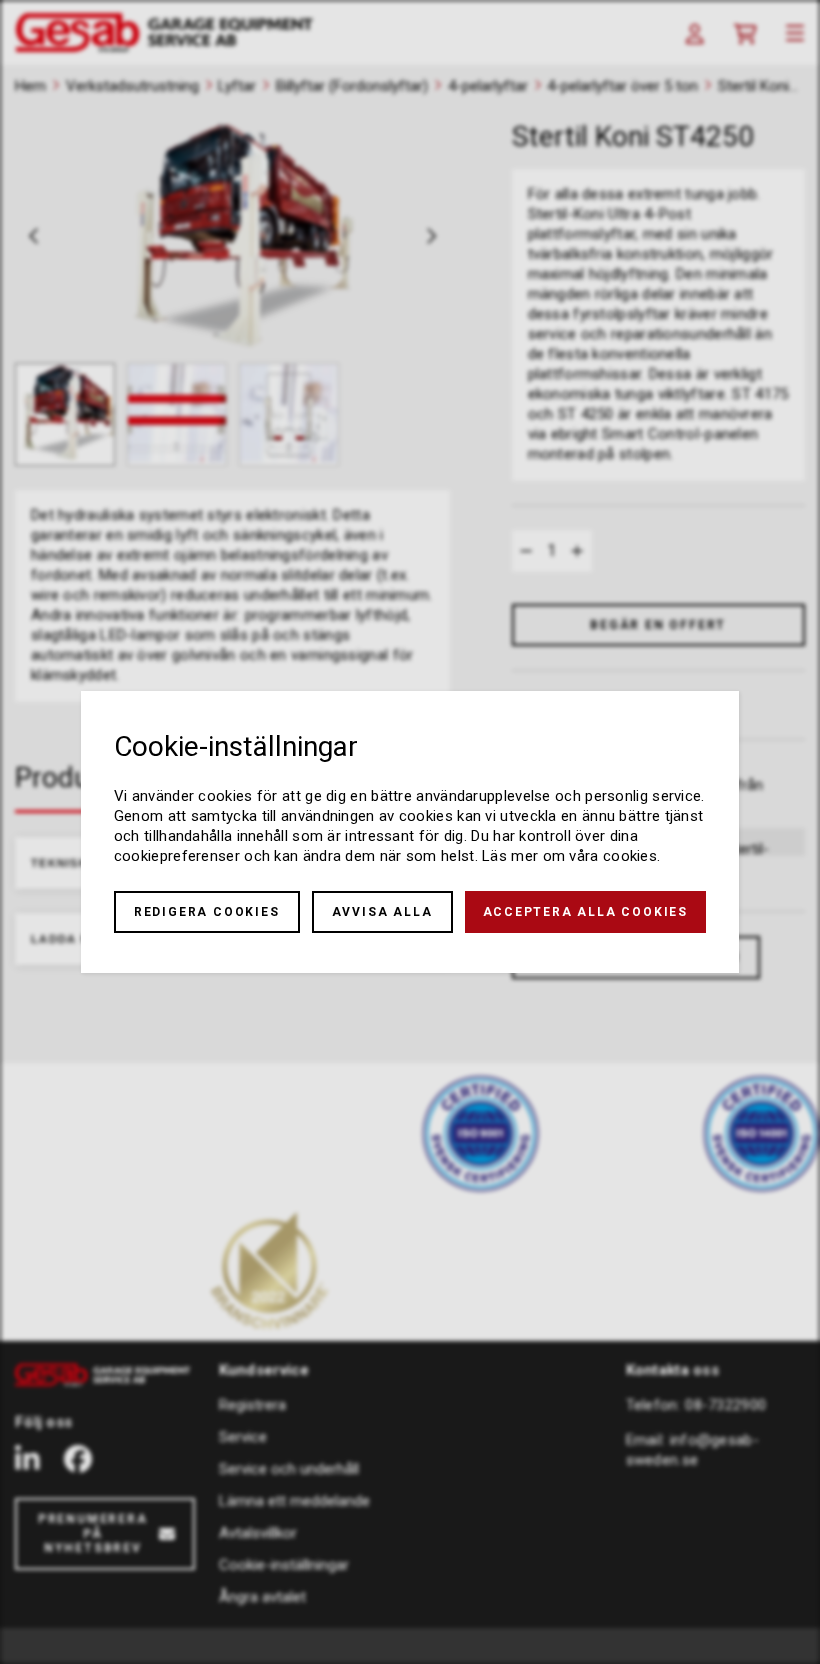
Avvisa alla (382, 912)
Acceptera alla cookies (586, 912)
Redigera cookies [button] (207, 912)
